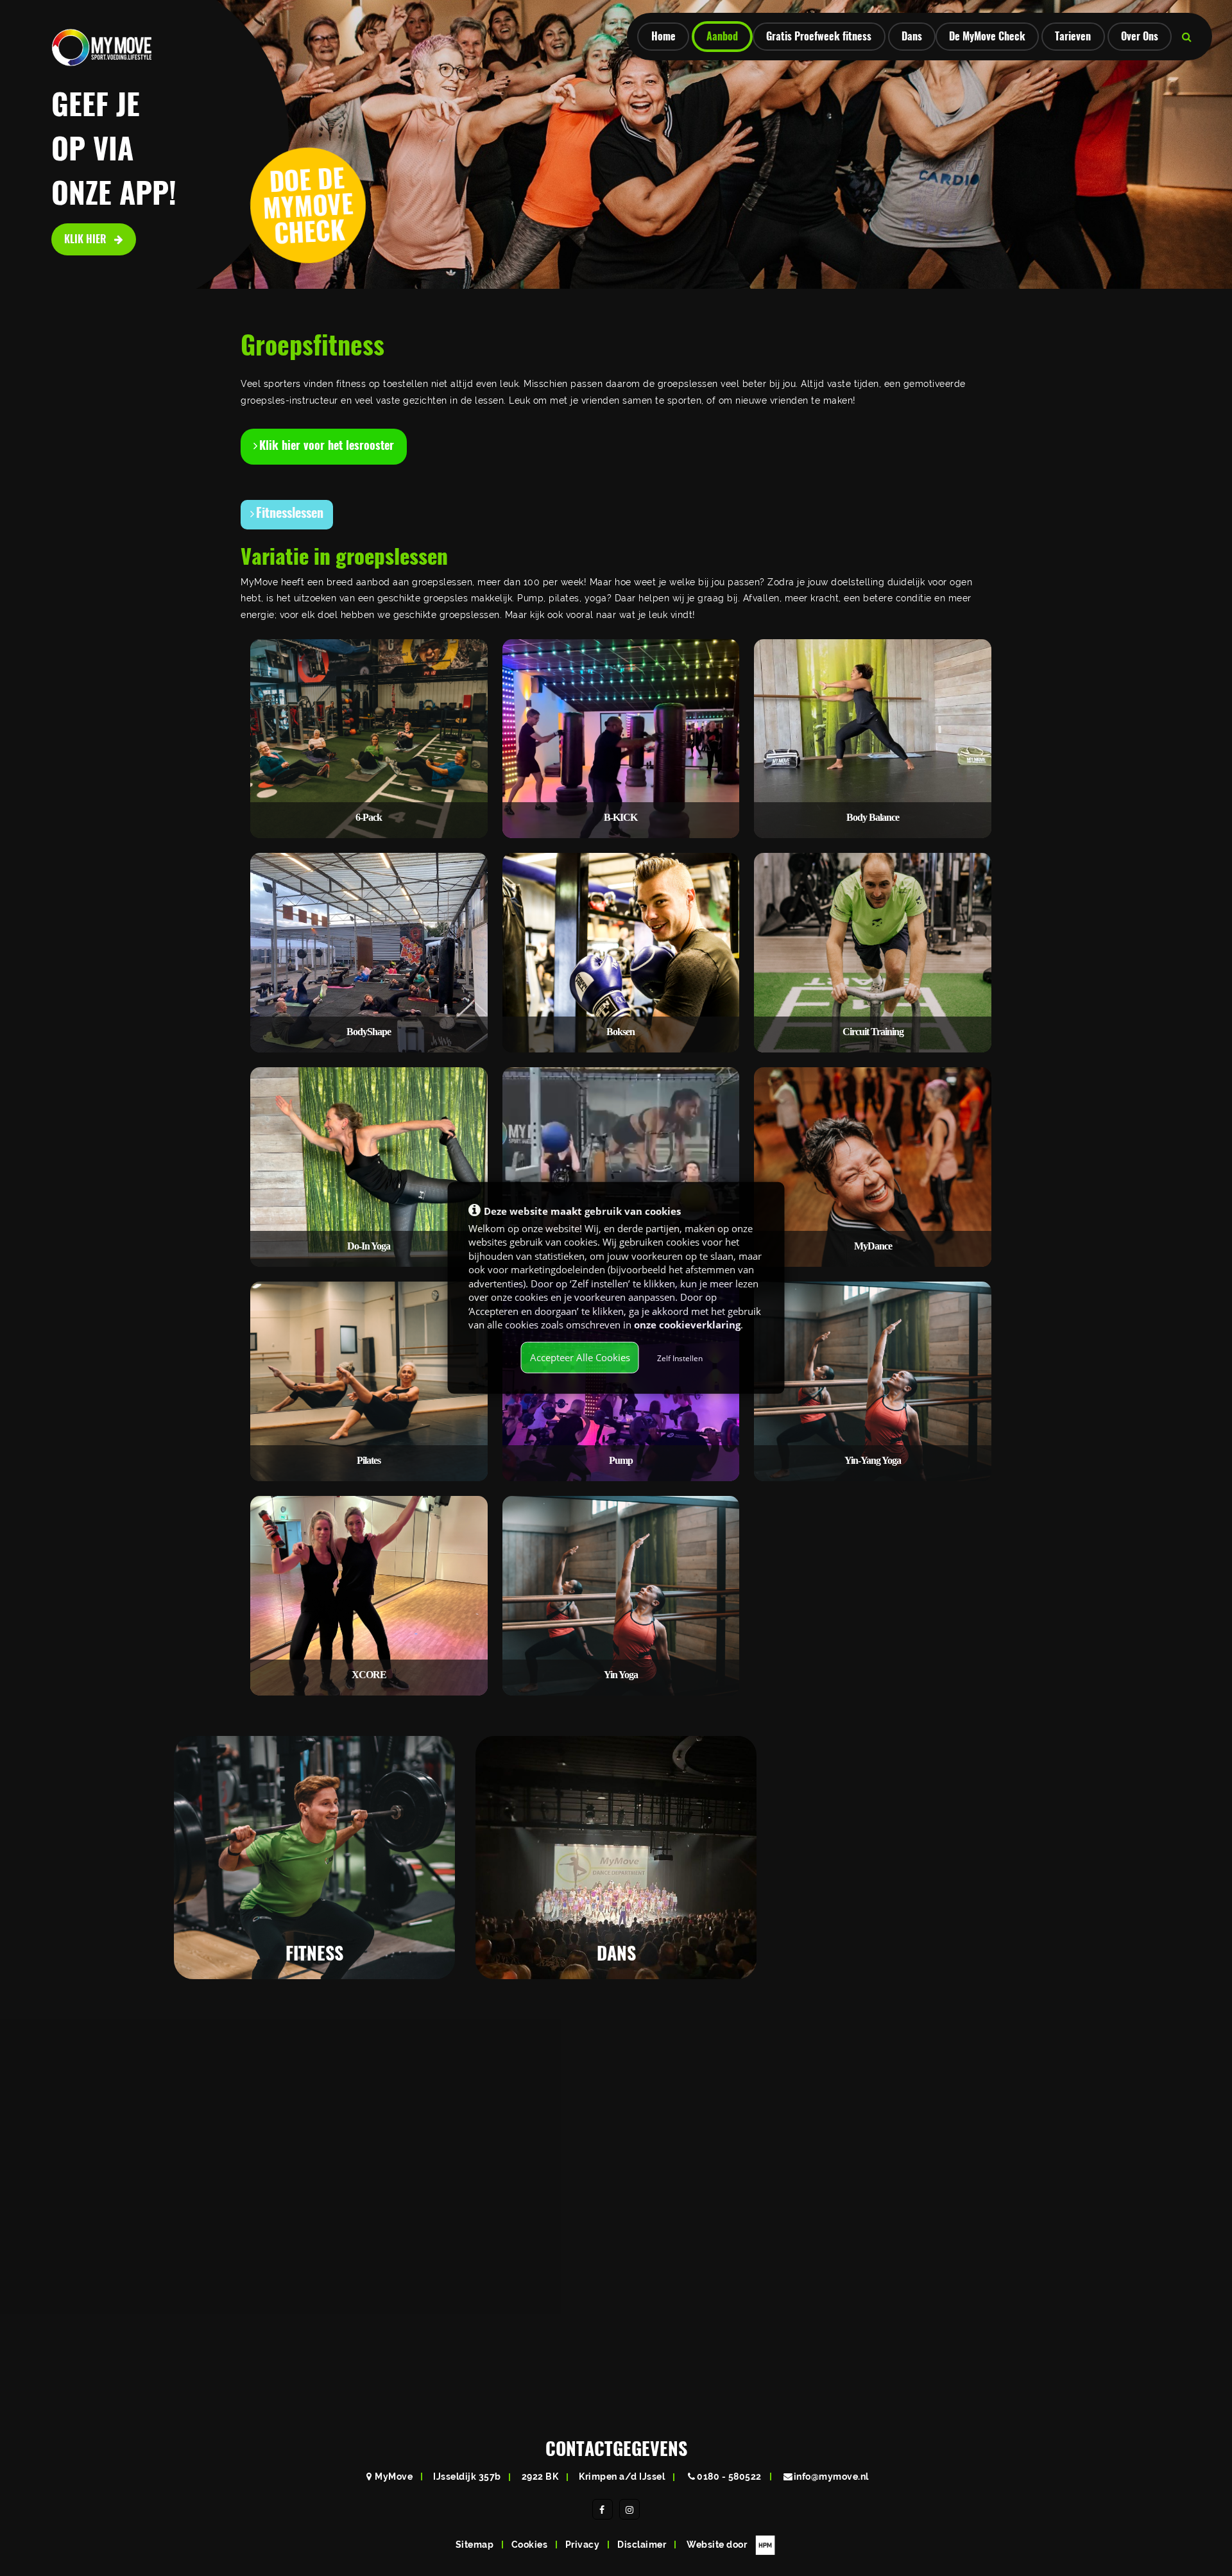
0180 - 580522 (729, 2477)
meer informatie (308, 1938)
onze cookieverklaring (687, 1325)
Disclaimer (642, 2545)
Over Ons (1140, 36)
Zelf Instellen (680, 1358)
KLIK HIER (87, 239)
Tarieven (1073, 36)
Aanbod (722, 36)
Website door (718, 2545)
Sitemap (475, 2545)
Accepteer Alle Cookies (580, 1357)
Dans (912, 36)
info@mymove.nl (831, 2477)
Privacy (583, 2545)
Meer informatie (474, 2324)
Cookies (530, 2545)
